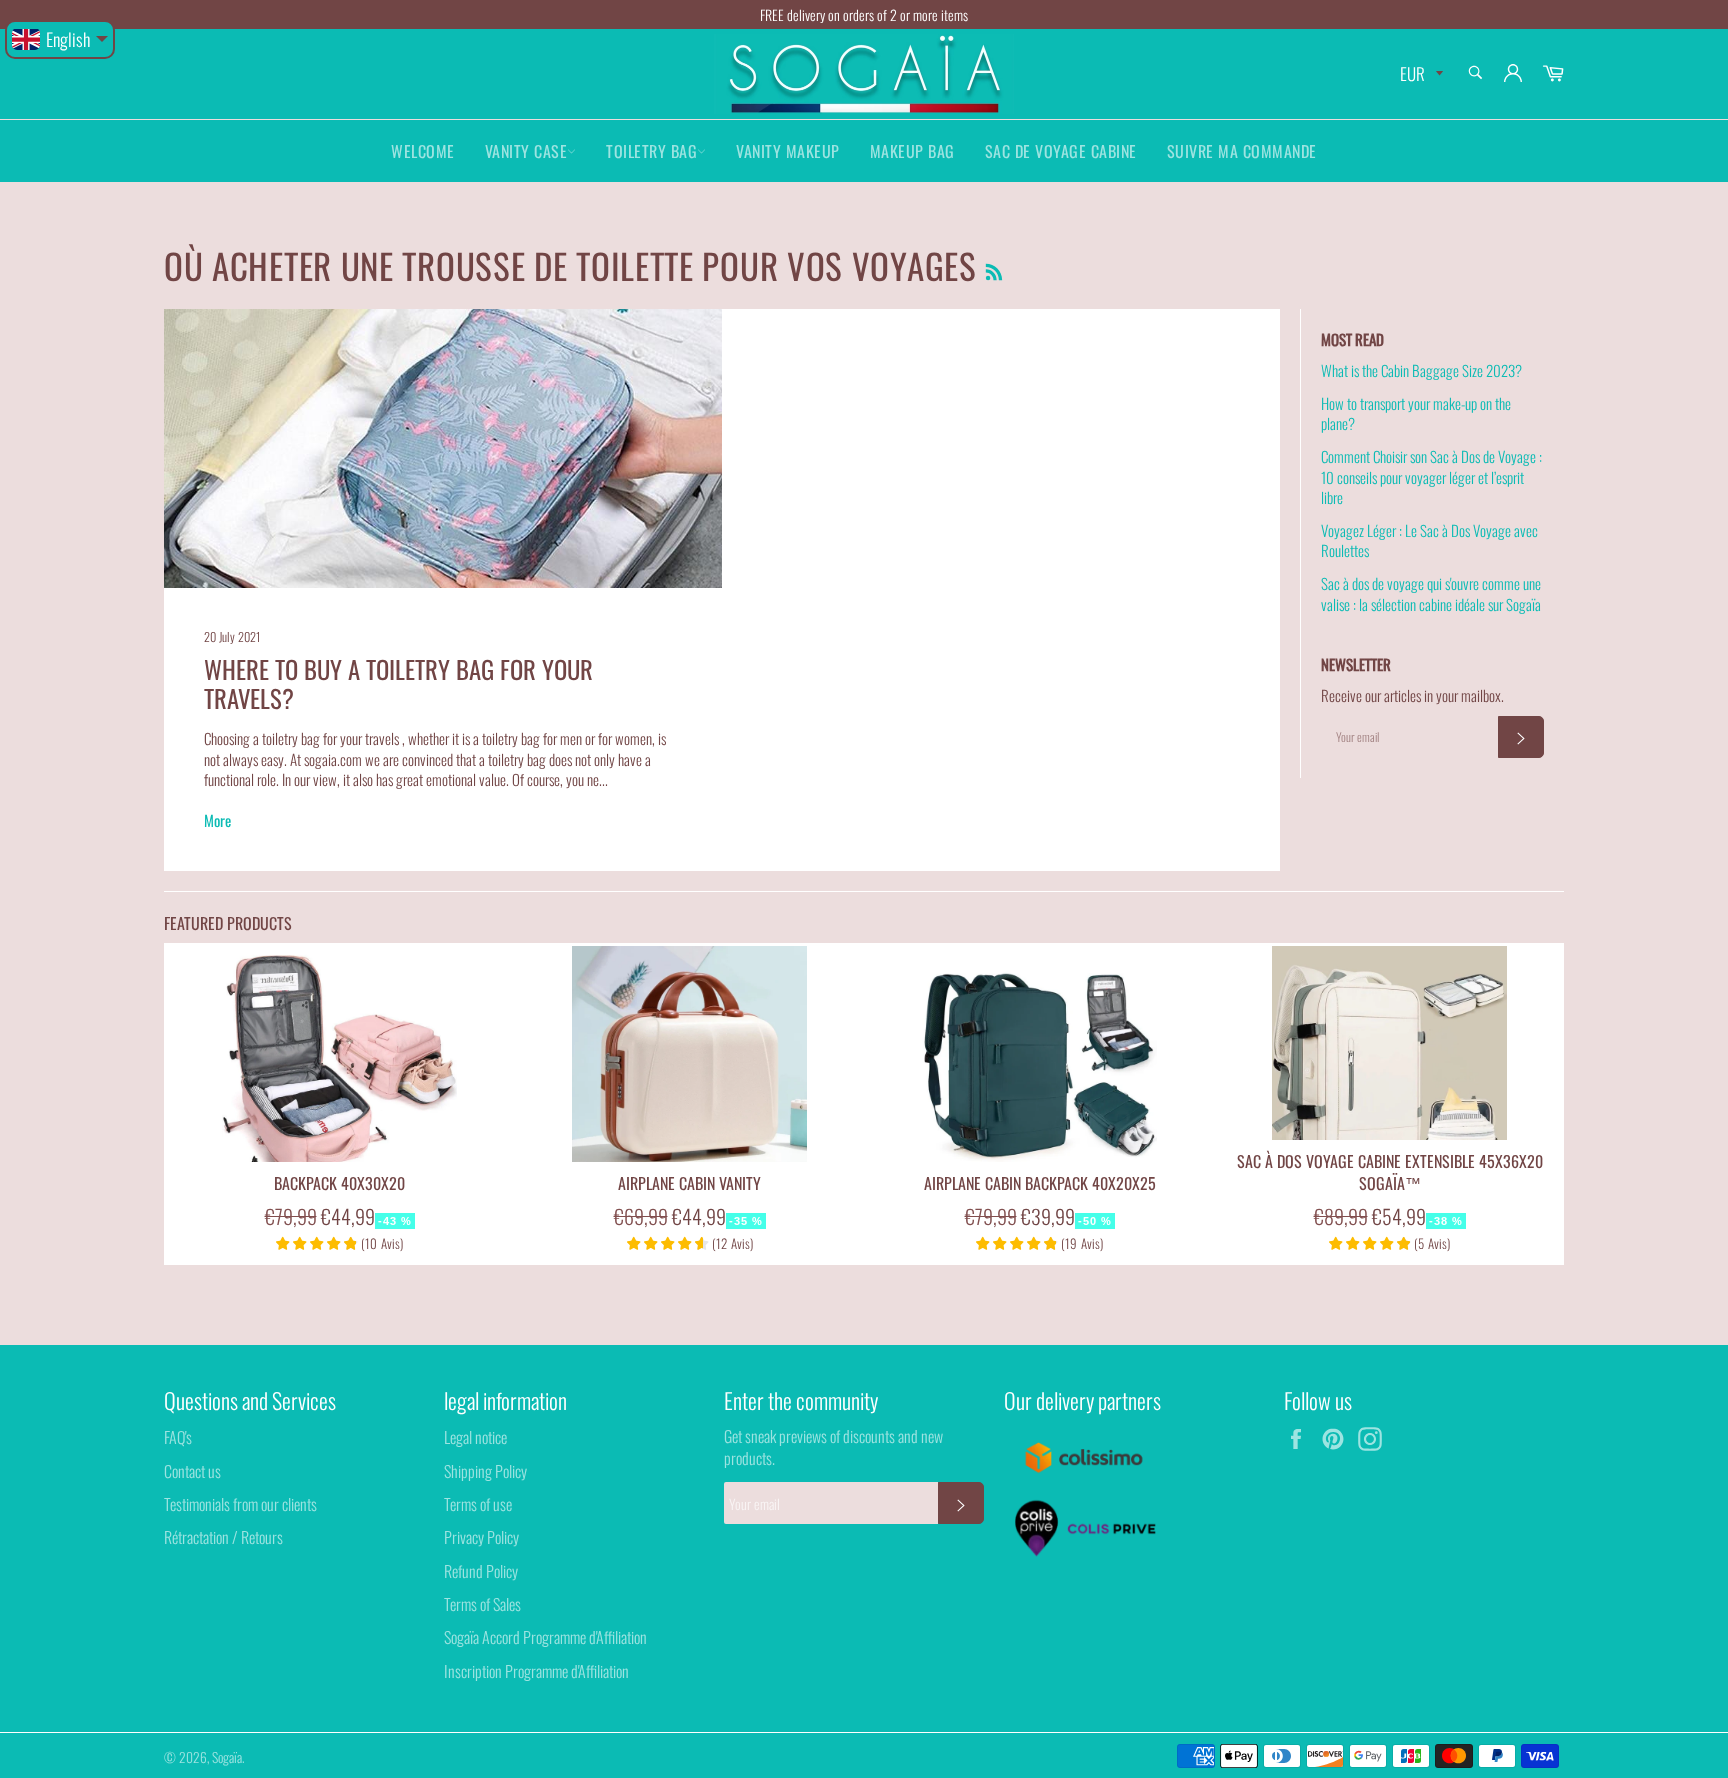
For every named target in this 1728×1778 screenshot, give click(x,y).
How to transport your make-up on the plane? (1416, 413)
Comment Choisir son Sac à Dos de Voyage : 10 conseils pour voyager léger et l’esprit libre (1431, 476)
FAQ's (178, 1437)
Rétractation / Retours (223, 1537)
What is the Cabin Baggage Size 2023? (1421, 370)
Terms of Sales (482, 1604)
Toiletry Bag (651, 151)
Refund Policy (481, 1571)
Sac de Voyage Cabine (1061, 151)
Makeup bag (912, 151)
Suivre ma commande (1242, 151)
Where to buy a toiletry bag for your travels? (398, 683)
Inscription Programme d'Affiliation (536, 1671)
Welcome (423, 151)
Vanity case (526, 151)
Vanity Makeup (788, 151)
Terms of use (478, 1504)
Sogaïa (227, 1757)
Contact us (192, 1471)
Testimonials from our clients (240, 1504)
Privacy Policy (481, 1537)
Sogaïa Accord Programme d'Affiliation (545, 1637)
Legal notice (475, 1437)
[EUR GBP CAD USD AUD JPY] (1419, 74)
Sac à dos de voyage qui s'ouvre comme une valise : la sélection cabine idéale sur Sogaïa (1431, 593)
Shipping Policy (485, 1471)
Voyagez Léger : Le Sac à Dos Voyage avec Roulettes (1429, 540)
